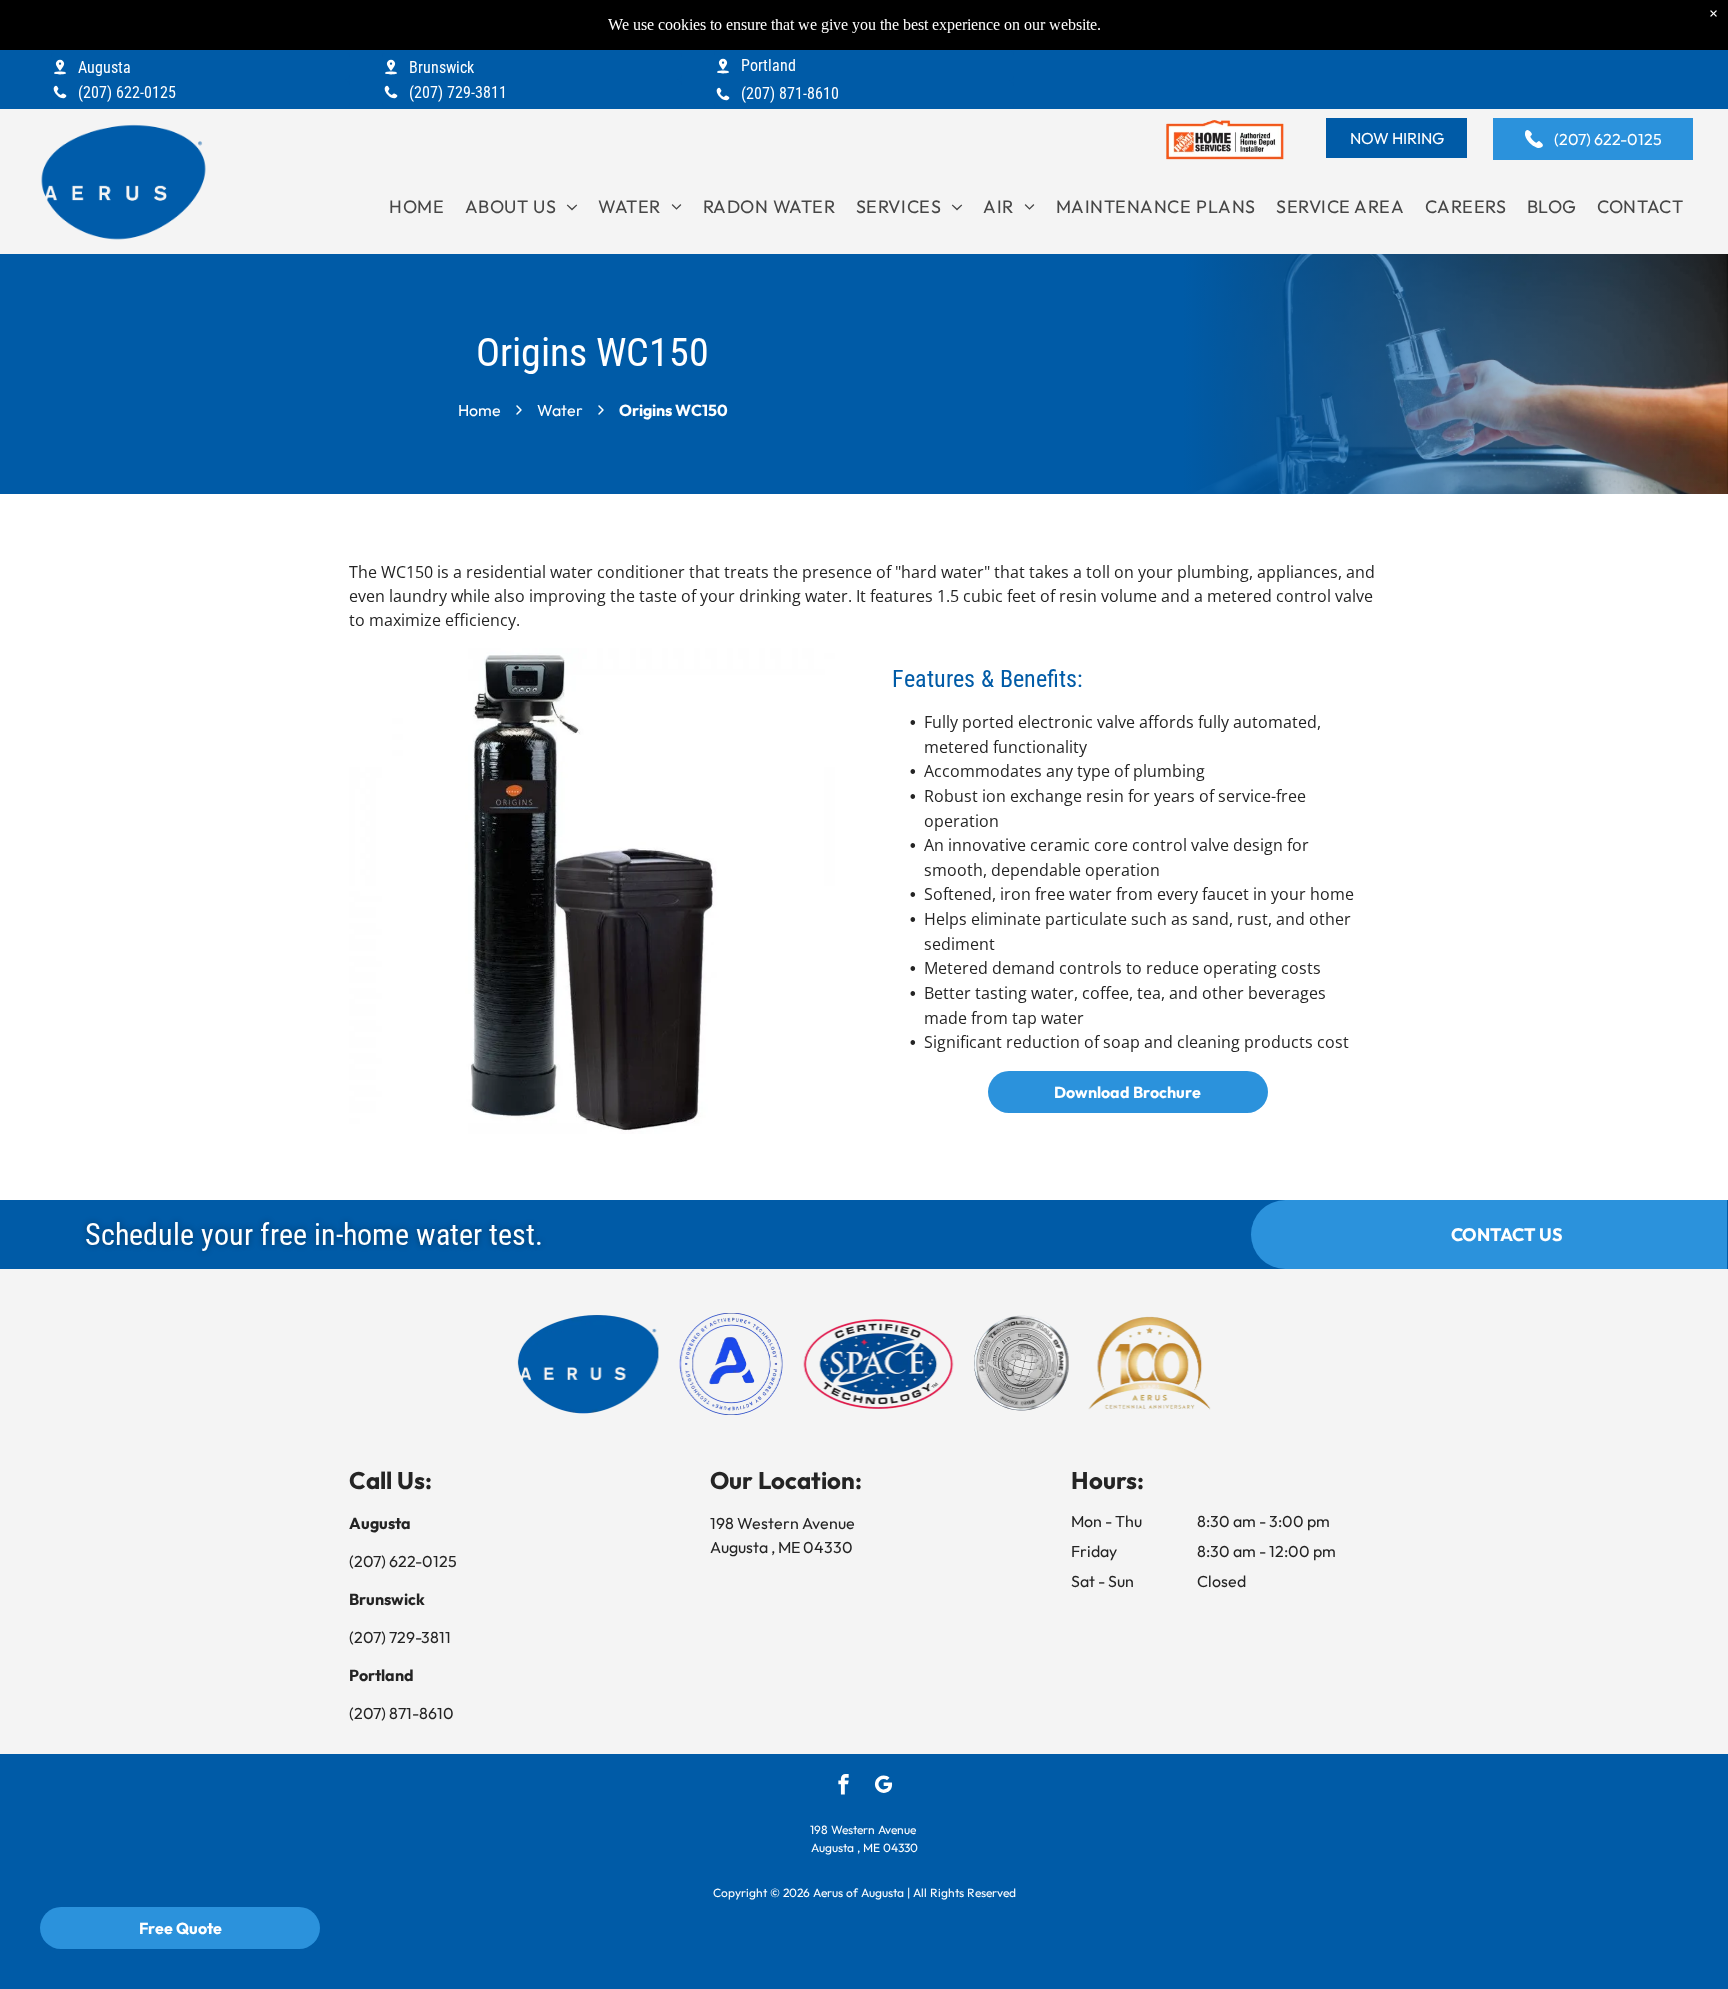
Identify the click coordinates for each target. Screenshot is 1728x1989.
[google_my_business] (883, 1787)
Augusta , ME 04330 (783, 1547)
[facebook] (843, 1787)
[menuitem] (416, 206)
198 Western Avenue (785, 1523)
